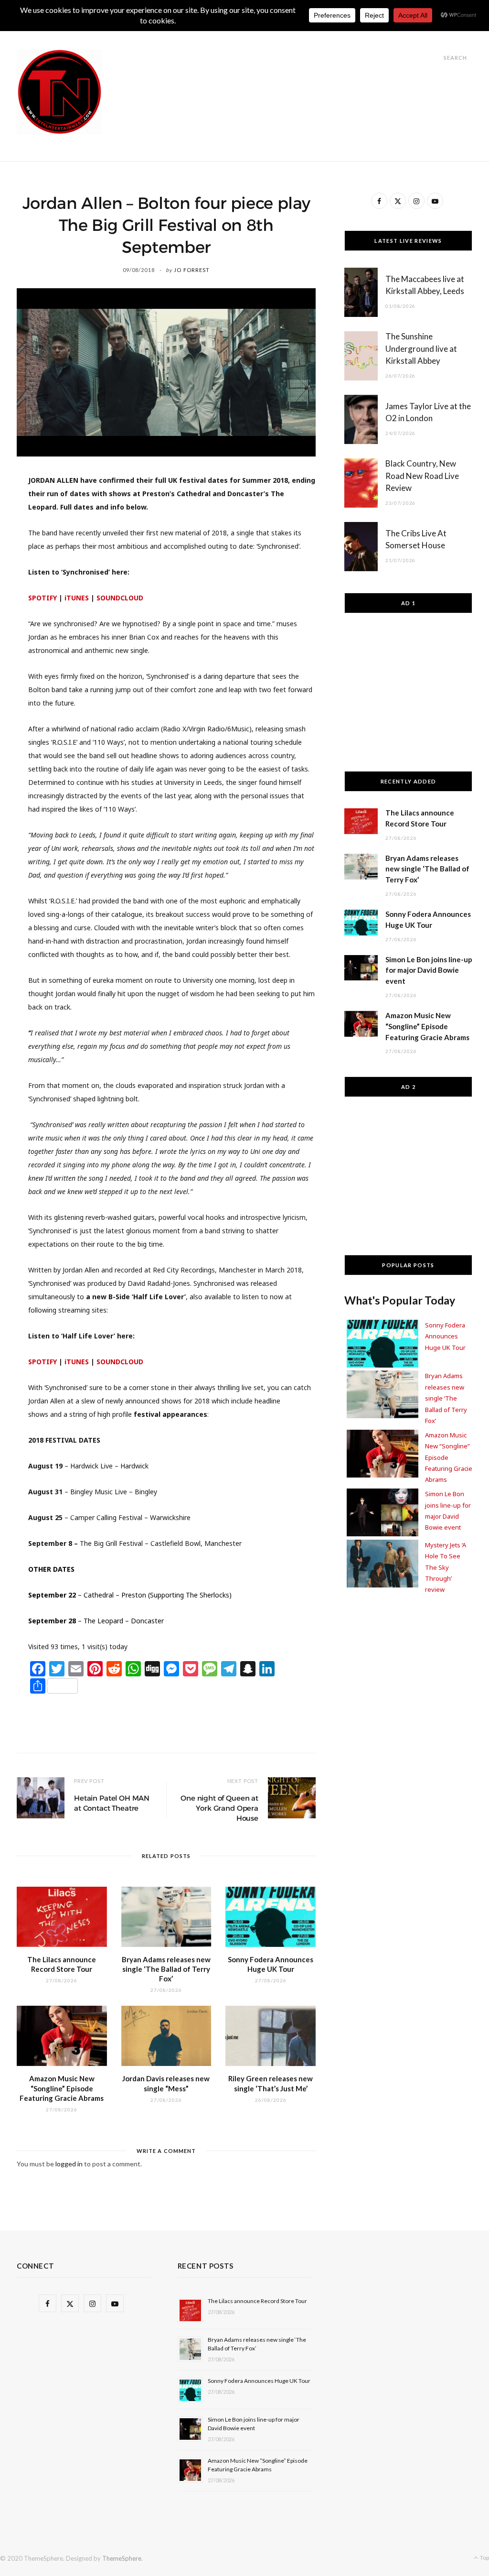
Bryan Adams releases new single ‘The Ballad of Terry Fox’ (166, 1969)
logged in (69, 2164)
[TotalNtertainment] (59, 92)
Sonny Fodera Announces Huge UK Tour (445, 1336)
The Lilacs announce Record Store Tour (257, 2301)
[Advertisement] (298, 71)
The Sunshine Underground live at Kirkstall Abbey (421, 349)
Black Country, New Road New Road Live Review (422, 476)
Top (484, 2558)
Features (212, 34)
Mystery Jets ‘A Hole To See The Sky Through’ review (446, 1567)
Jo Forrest (192, 270)
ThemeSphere (122, 2558)
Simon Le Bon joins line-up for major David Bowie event (429, 970)
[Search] (435, 58)
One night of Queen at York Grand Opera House (219, 1808)
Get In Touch (270, 34)
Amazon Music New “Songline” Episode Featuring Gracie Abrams (62, 2088)
